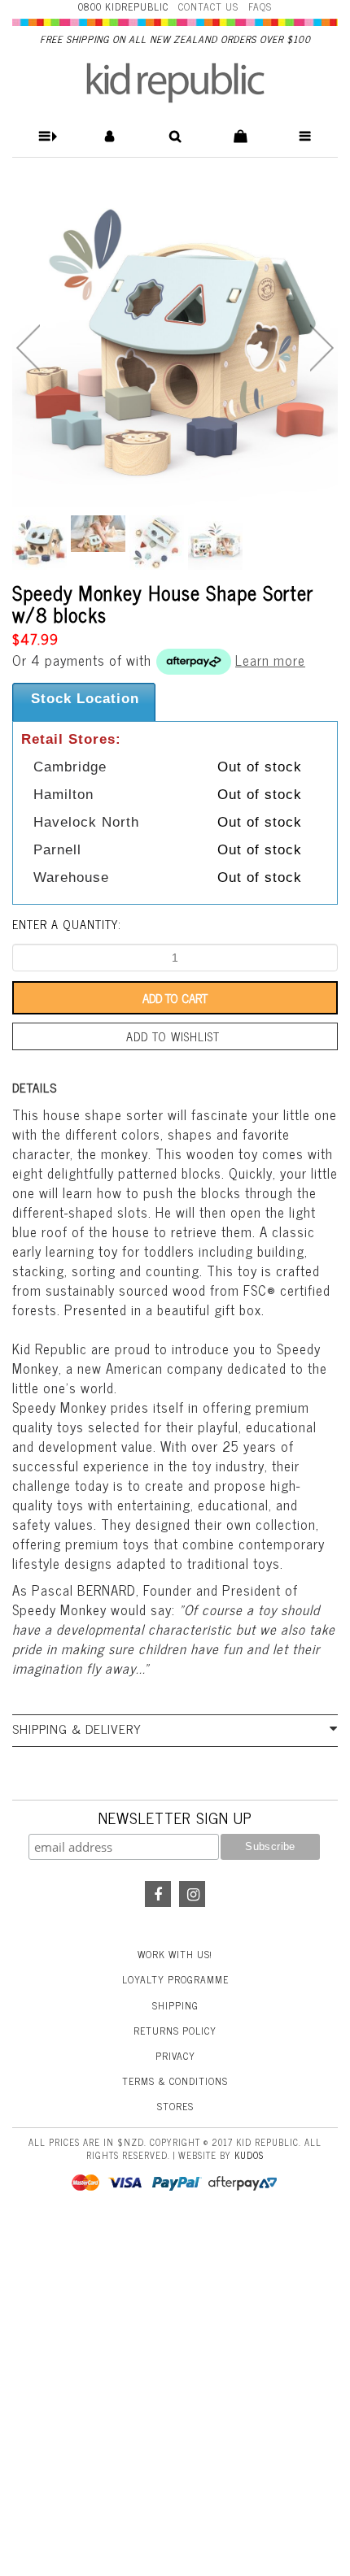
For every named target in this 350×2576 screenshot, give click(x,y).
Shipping (175, 2005)
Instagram (192, 1894)
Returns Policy (175, 2031)
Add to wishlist (173, 1036)
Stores (175, 2106)
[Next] (322, 348)
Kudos (249, 2155)
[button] (45, 136)
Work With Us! (175, 1954)
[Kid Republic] (175, 83)
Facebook (158, 1894)
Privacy (175, 2056)
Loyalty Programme (175, 1979)
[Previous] (28, 348)
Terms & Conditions (175, 2081)
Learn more (270, 660)
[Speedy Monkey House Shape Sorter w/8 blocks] (175, 345)
